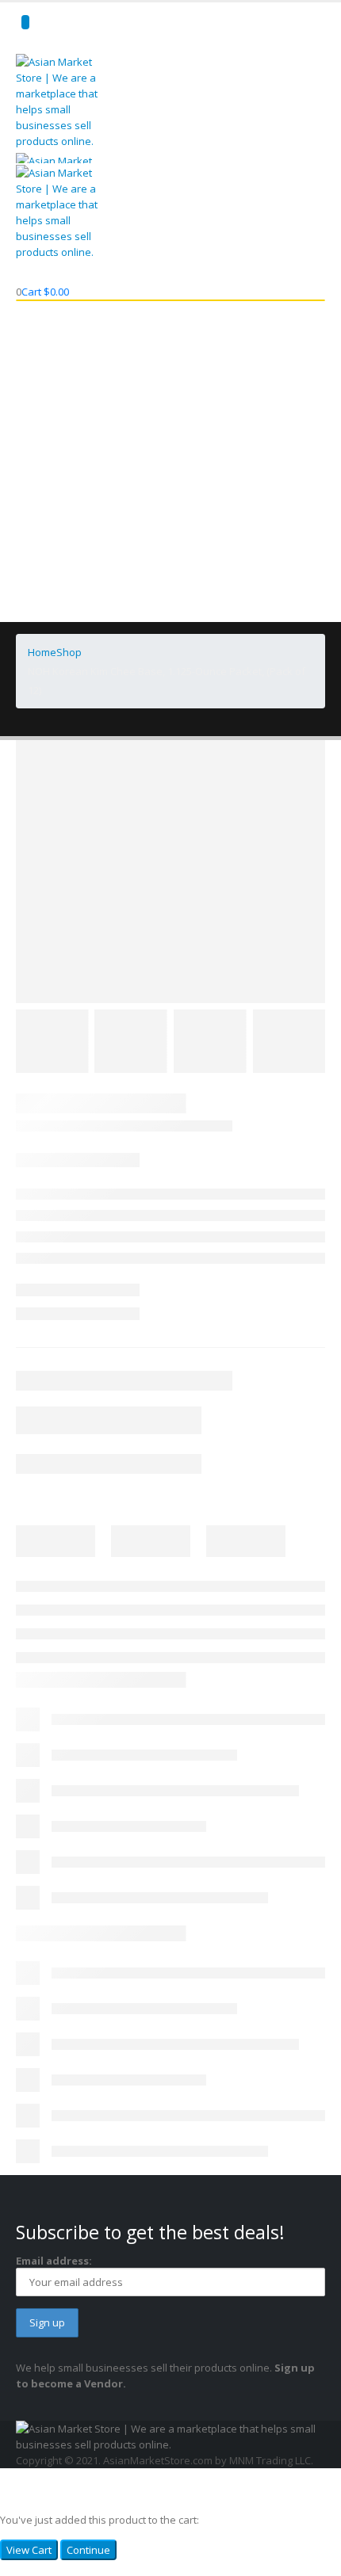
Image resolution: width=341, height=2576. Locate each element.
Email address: (54, 2261)
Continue (88, 2550)
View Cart (29, 2550)
